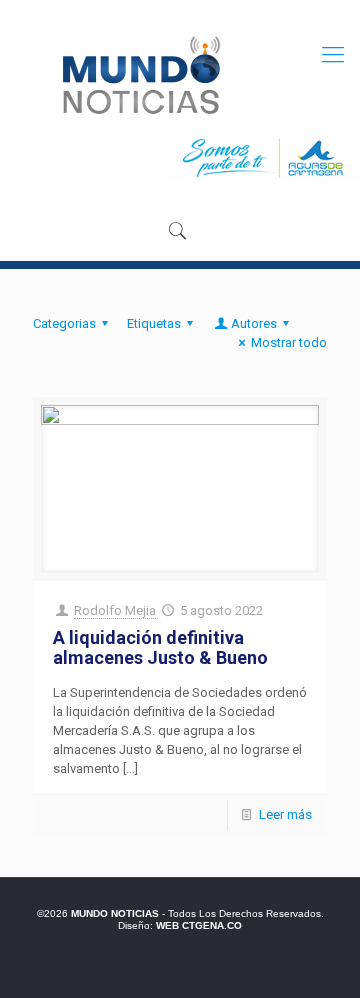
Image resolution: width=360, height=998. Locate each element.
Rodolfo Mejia (115, 610)
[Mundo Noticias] (139, 75)
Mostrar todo (289, 342)
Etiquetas (154, 323)
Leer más (285, 814)
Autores (254, 323)
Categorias (64, 323)
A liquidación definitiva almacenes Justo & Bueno (160, 647)
